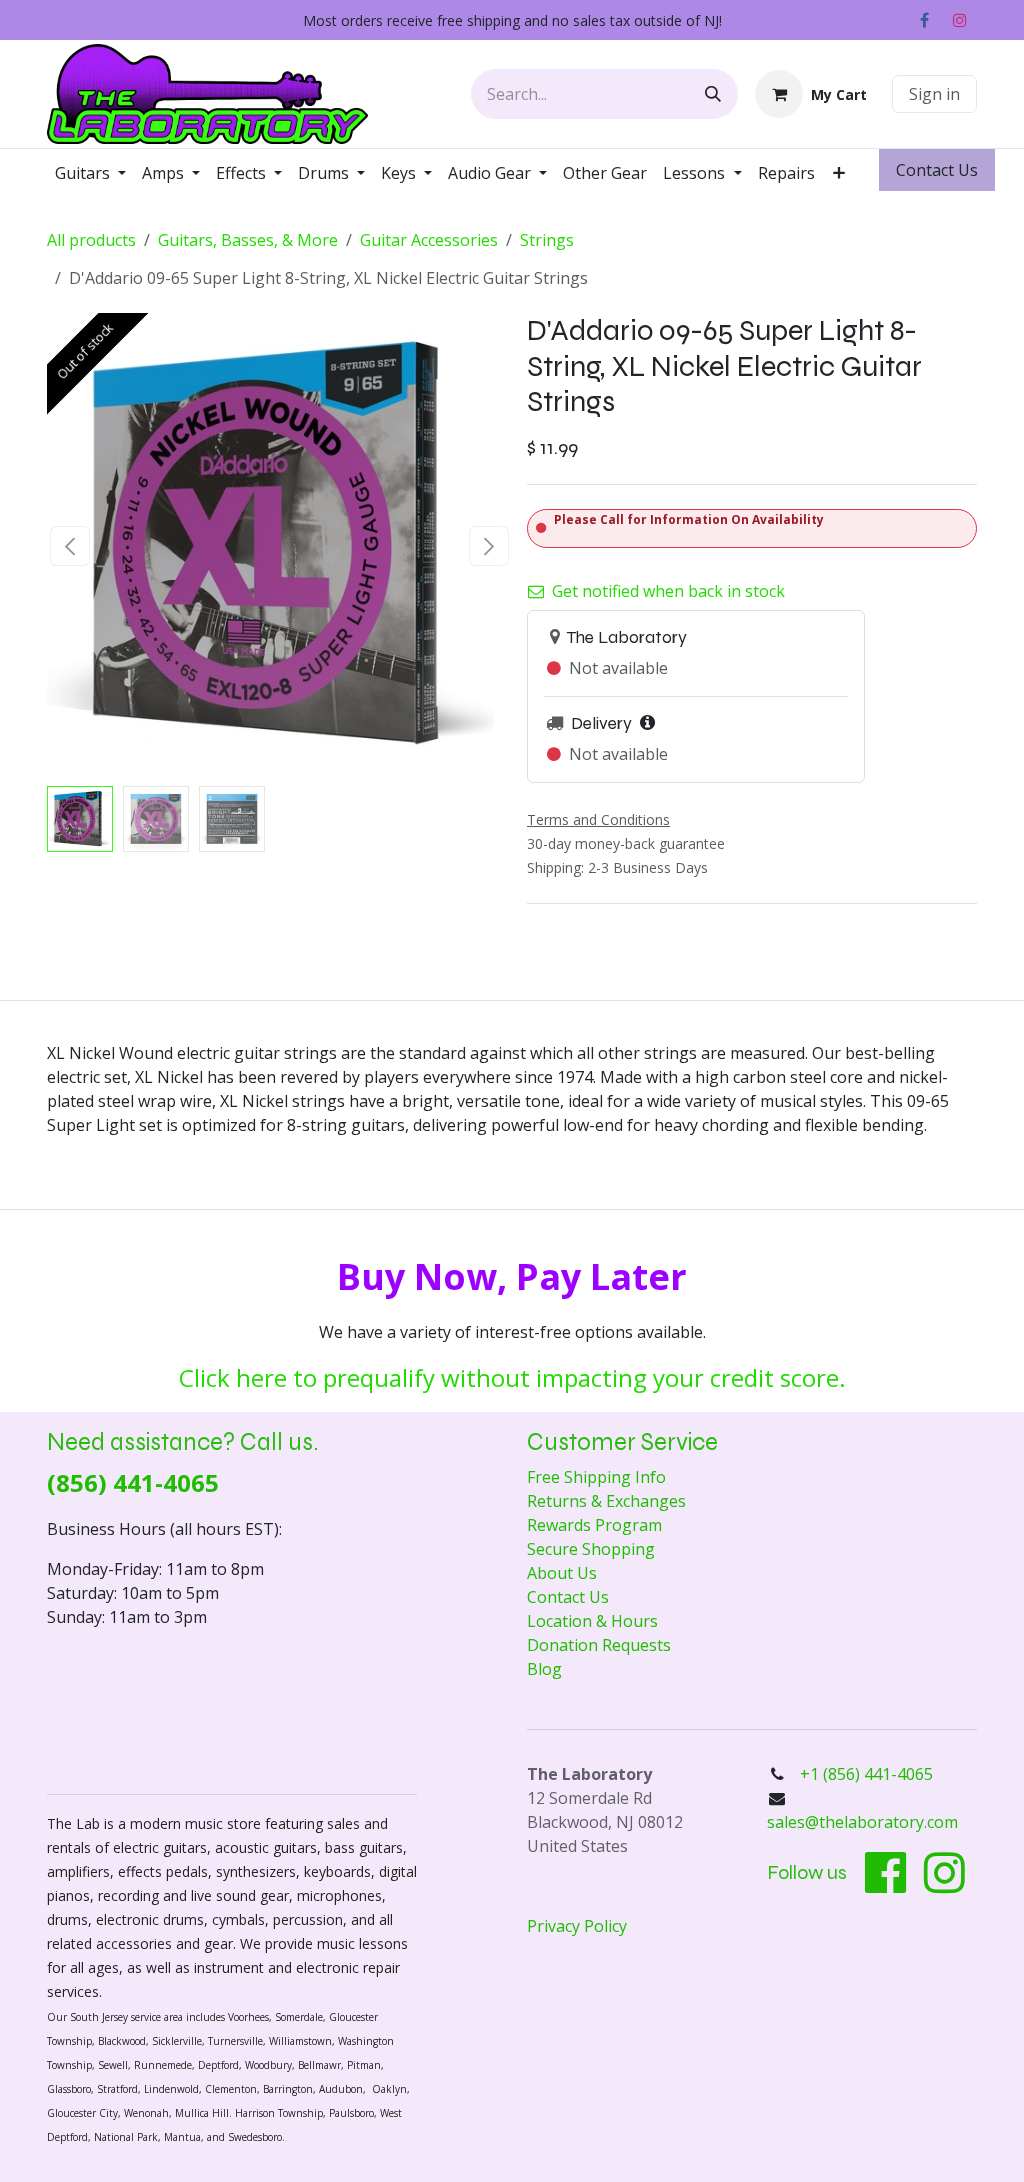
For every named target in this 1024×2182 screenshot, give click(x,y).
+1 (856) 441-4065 (868, 1774)
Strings (547, 240)
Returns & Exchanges (606, 1501)
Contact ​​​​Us (937, 170)
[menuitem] (90, 173)
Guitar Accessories (429, 240)
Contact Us (568, 1597)
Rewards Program (594, 1525)
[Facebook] (924, 20)
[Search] (713, 94)
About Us (562, 1573)
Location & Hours (592, 1621)
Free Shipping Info (596, 1477)
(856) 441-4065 (133, 1482)
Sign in (934, 94)
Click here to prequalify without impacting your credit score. (512, 1377)
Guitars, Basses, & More (248, 240)
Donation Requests (599, 1645)
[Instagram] (960, 20)
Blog (544, 1669)
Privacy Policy (577, 1926)
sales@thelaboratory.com (862, 1822)
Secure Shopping (591, 1549)
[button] (70, 546)
